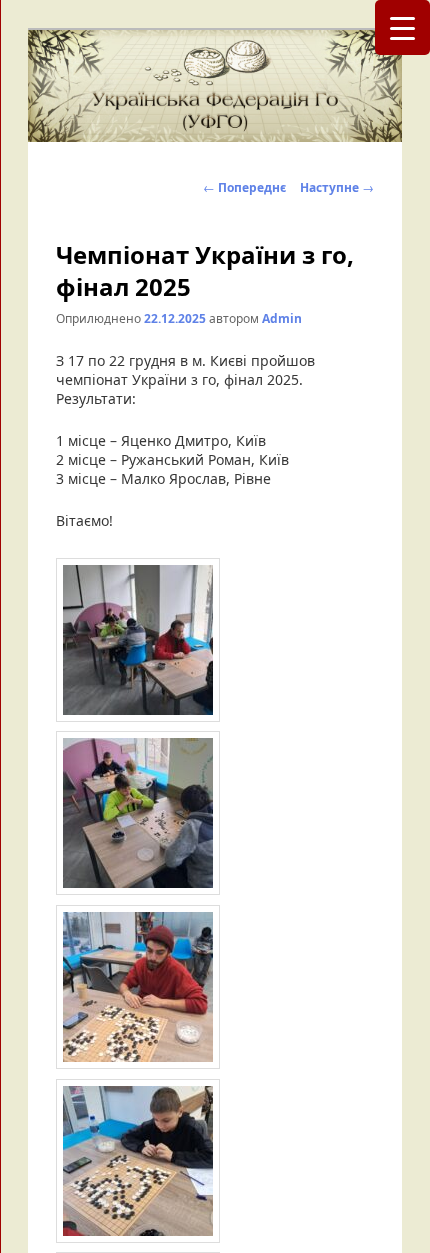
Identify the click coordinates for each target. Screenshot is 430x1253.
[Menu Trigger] (402, 27)
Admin (282, 318)
